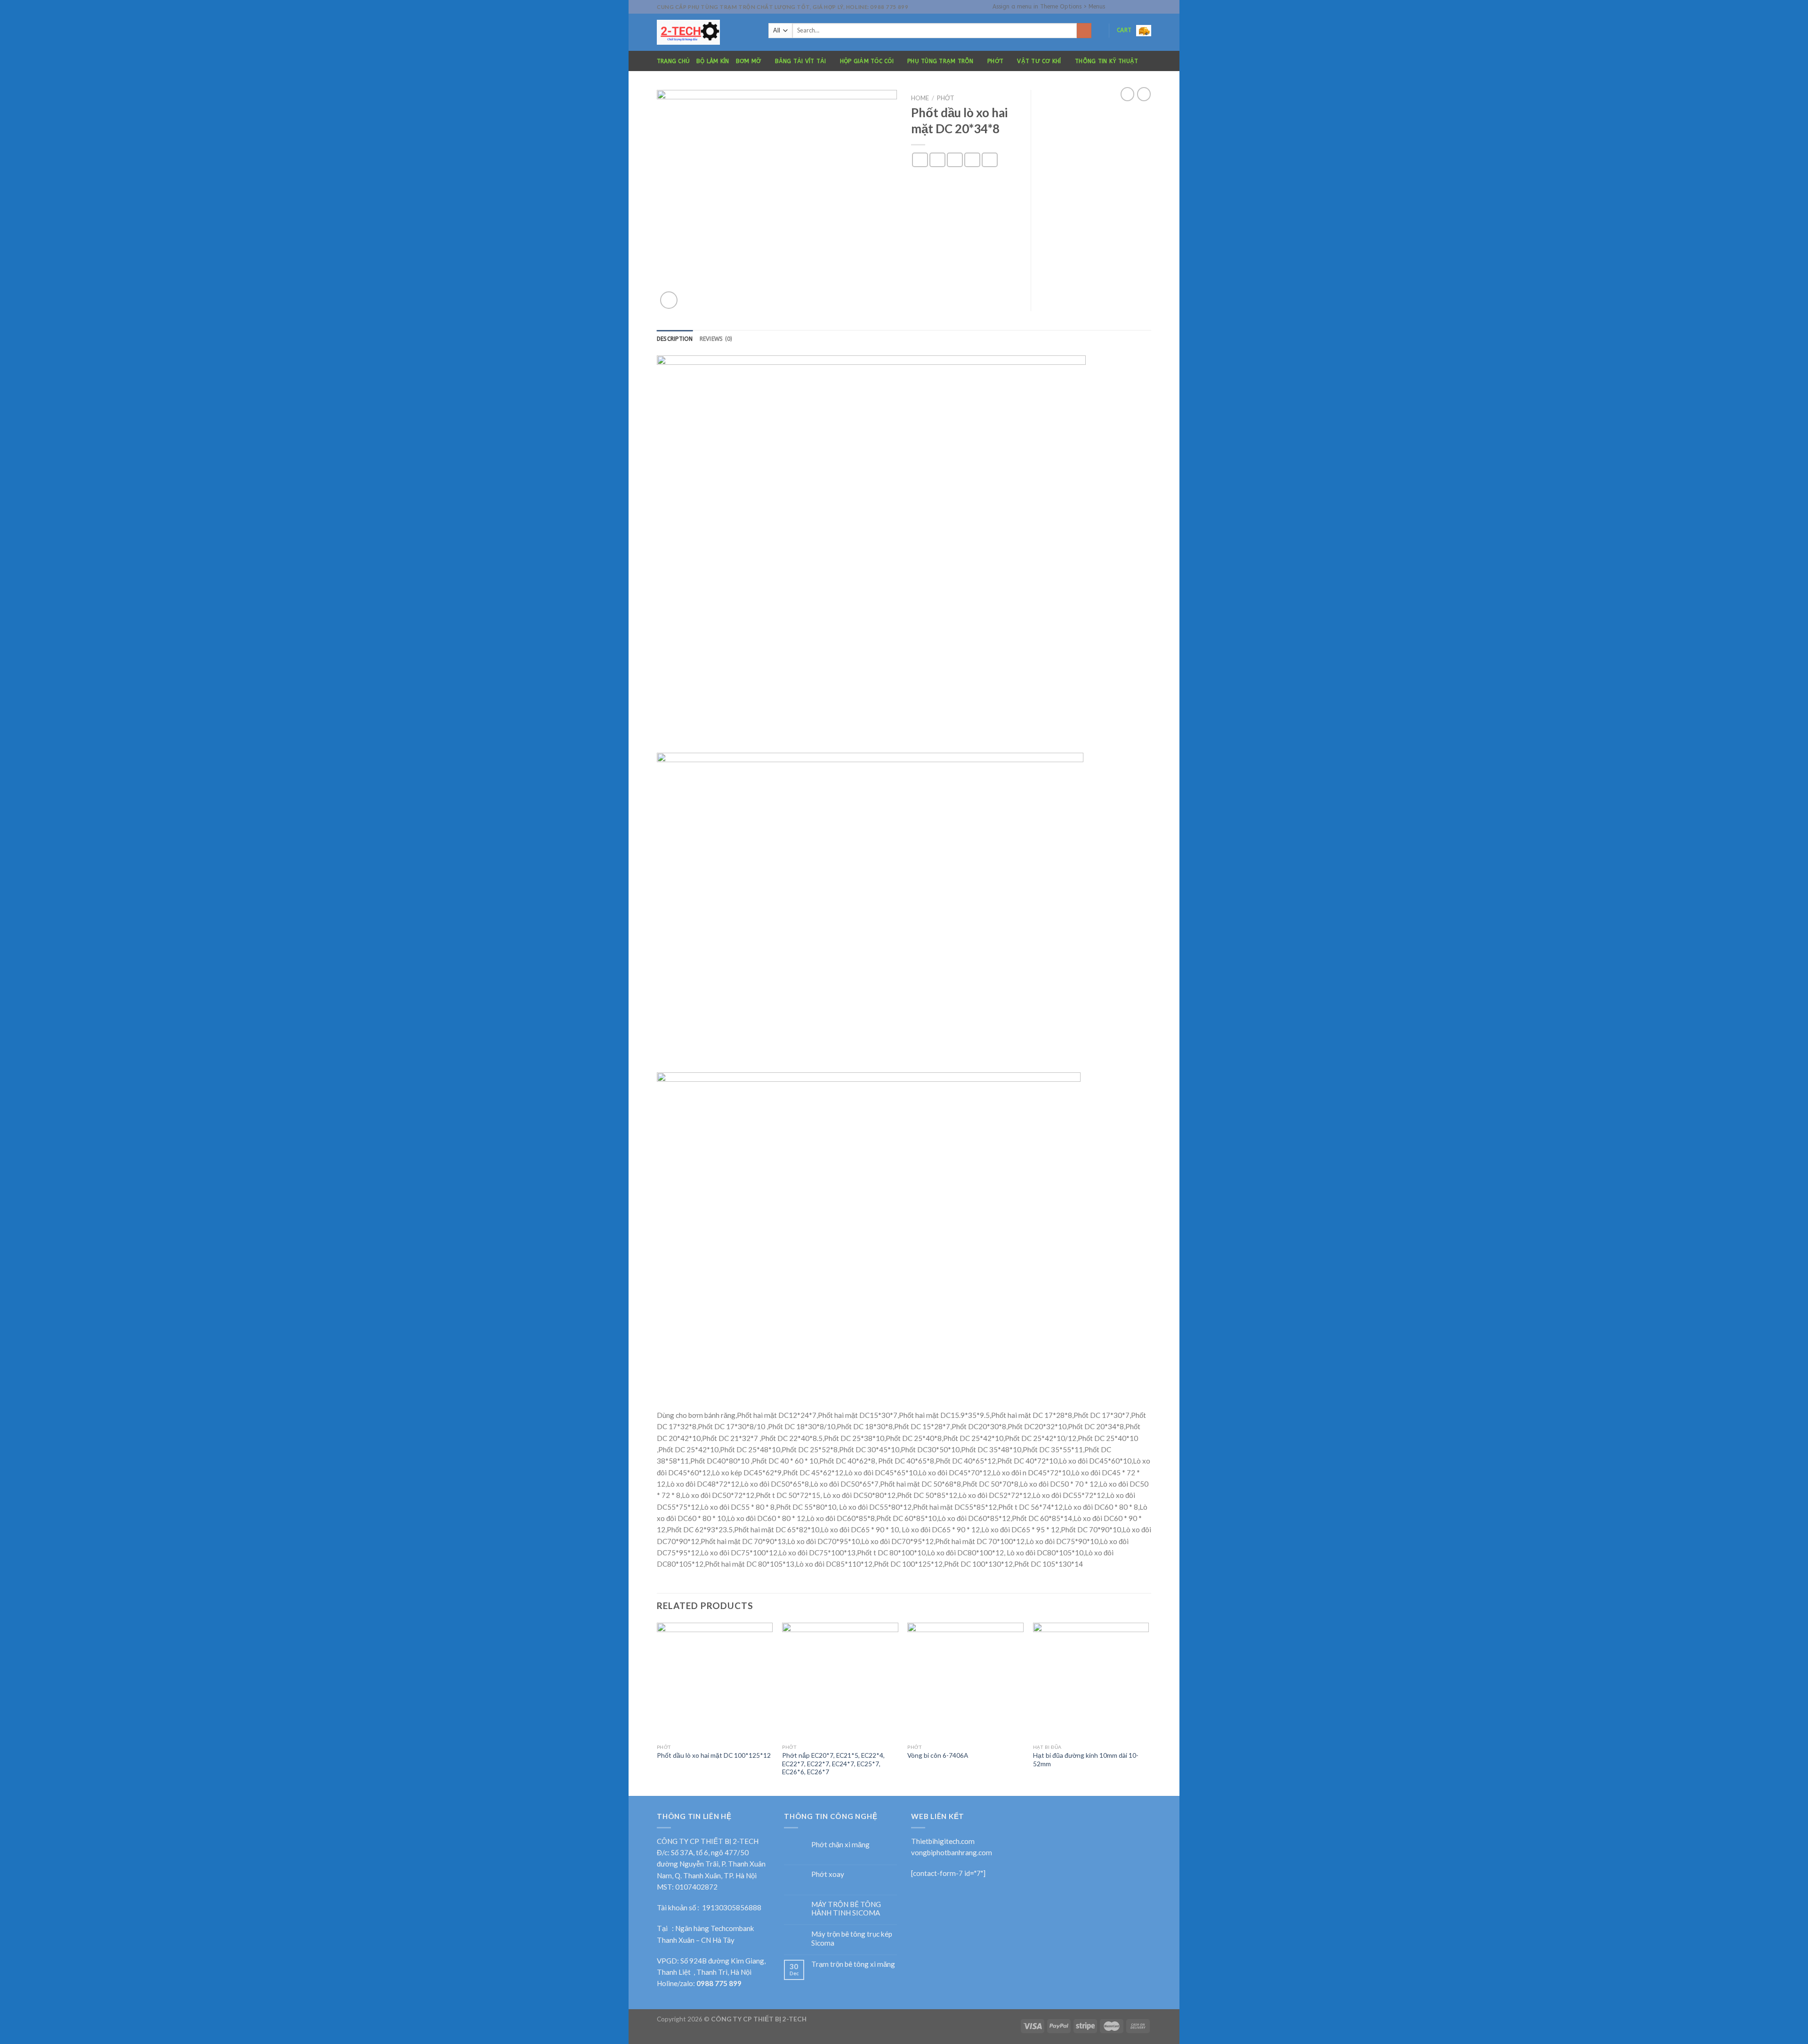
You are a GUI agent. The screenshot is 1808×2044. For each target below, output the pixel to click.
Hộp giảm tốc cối (867, 61)
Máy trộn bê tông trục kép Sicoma (852, 1938)
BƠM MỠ (748, 61)
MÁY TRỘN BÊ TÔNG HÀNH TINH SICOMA (846, 1908)
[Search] (1084, 31)
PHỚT (995, 61)
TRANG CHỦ (673, 61)
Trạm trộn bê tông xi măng (853, 1964)
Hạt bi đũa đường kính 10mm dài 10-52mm (1086, 1759)
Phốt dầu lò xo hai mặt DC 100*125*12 (714, 1755)
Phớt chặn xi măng (840, 1844)
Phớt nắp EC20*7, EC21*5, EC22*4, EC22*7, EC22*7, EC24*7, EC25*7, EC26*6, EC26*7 (833, 1764)
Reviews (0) (716, 339)
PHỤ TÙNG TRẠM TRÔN (940, 61)
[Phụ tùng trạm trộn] (706, 32)
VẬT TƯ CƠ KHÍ (1039, 61)
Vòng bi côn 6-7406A (938, 1755)
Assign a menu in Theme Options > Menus (1049, 7)
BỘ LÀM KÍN (713, 61)
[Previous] (657, 1708)
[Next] (1148, 1708)
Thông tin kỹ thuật (1106, 61)
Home (920, 98)
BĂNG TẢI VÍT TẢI (801, 61)
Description (675, 339)
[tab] (675, 339)
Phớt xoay (828, 1874)
